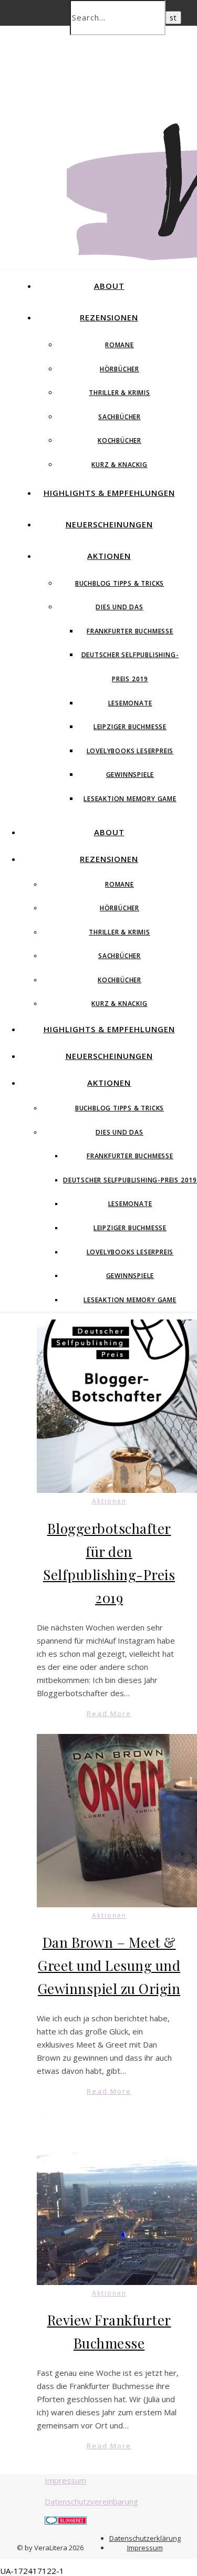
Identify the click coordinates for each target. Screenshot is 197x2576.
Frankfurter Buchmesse (130, 631)
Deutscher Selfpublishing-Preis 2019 (130, 1180)
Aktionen (109, 556)
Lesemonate (130, 703)
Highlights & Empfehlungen (109, 493)
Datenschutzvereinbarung (91, 2501)
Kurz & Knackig (119, 465)
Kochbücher (120, 440)
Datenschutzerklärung (145, 2538)
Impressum (65, 2480)
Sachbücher (120, 417)
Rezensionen (109, 317)
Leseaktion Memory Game (130, 799)
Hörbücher (120, 369)
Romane (120, 345)
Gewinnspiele (130, 775)
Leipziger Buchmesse (130, 727)
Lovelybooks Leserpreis (130, 751)
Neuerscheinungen (109, 524)
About (109, 286)
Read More (109, 1713)
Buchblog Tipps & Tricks (120, 583)
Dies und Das (120, 607)
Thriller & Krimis (120, 393)
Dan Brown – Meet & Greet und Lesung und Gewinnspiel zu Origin (109, 1965)
